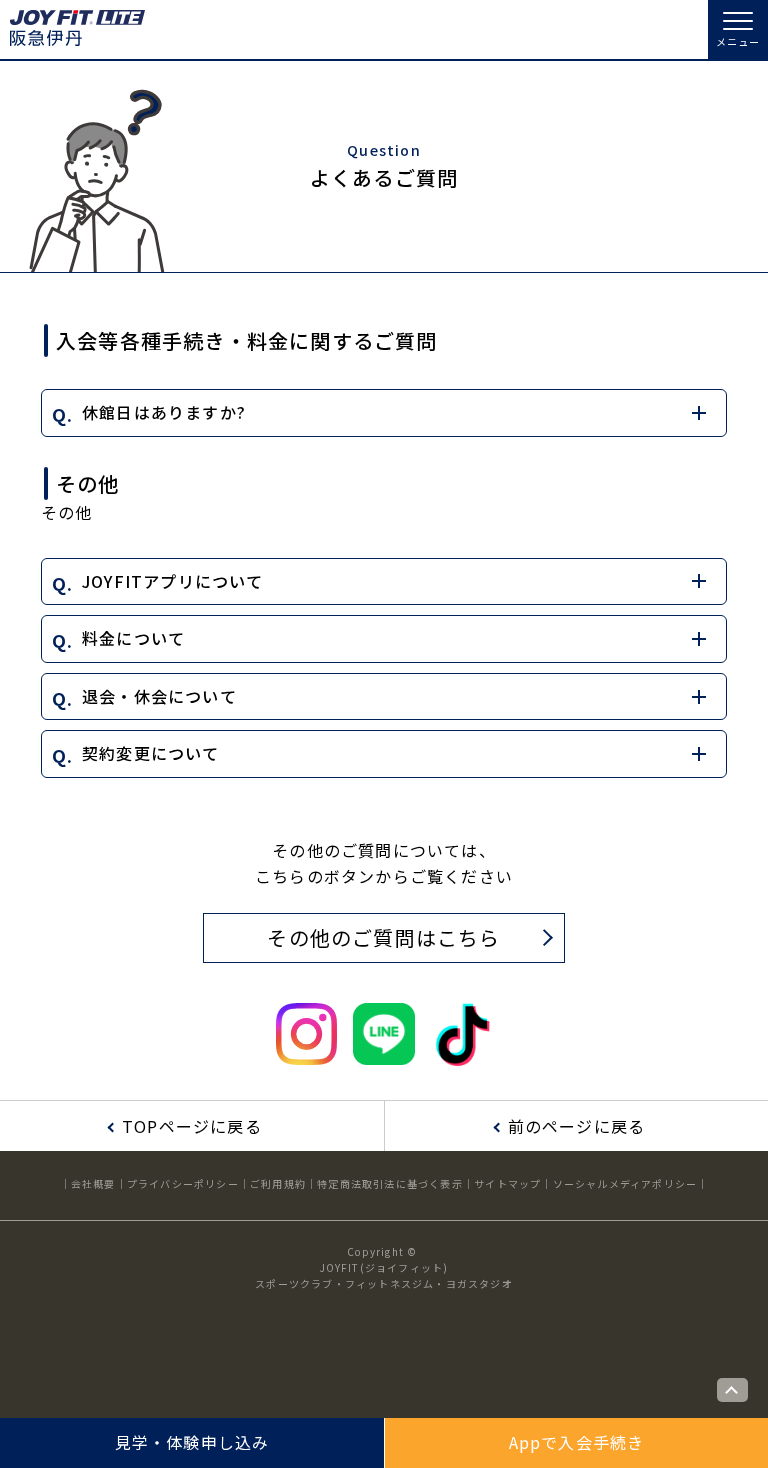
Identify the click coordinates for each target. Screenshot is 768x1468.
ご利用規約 (278, 1183)
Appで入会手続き (577, 1442)
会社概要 (93, 1183)
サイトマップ (507, 1183)
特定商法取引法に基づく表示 (390, 1183)
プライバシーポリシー (183, 1183)
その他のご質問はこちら (383, 937)
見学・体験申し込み (192, 1442)
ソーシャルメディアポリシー (625, 1183)
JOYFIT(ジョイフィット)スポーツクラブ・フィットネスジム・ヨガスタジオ (384, 1275)
